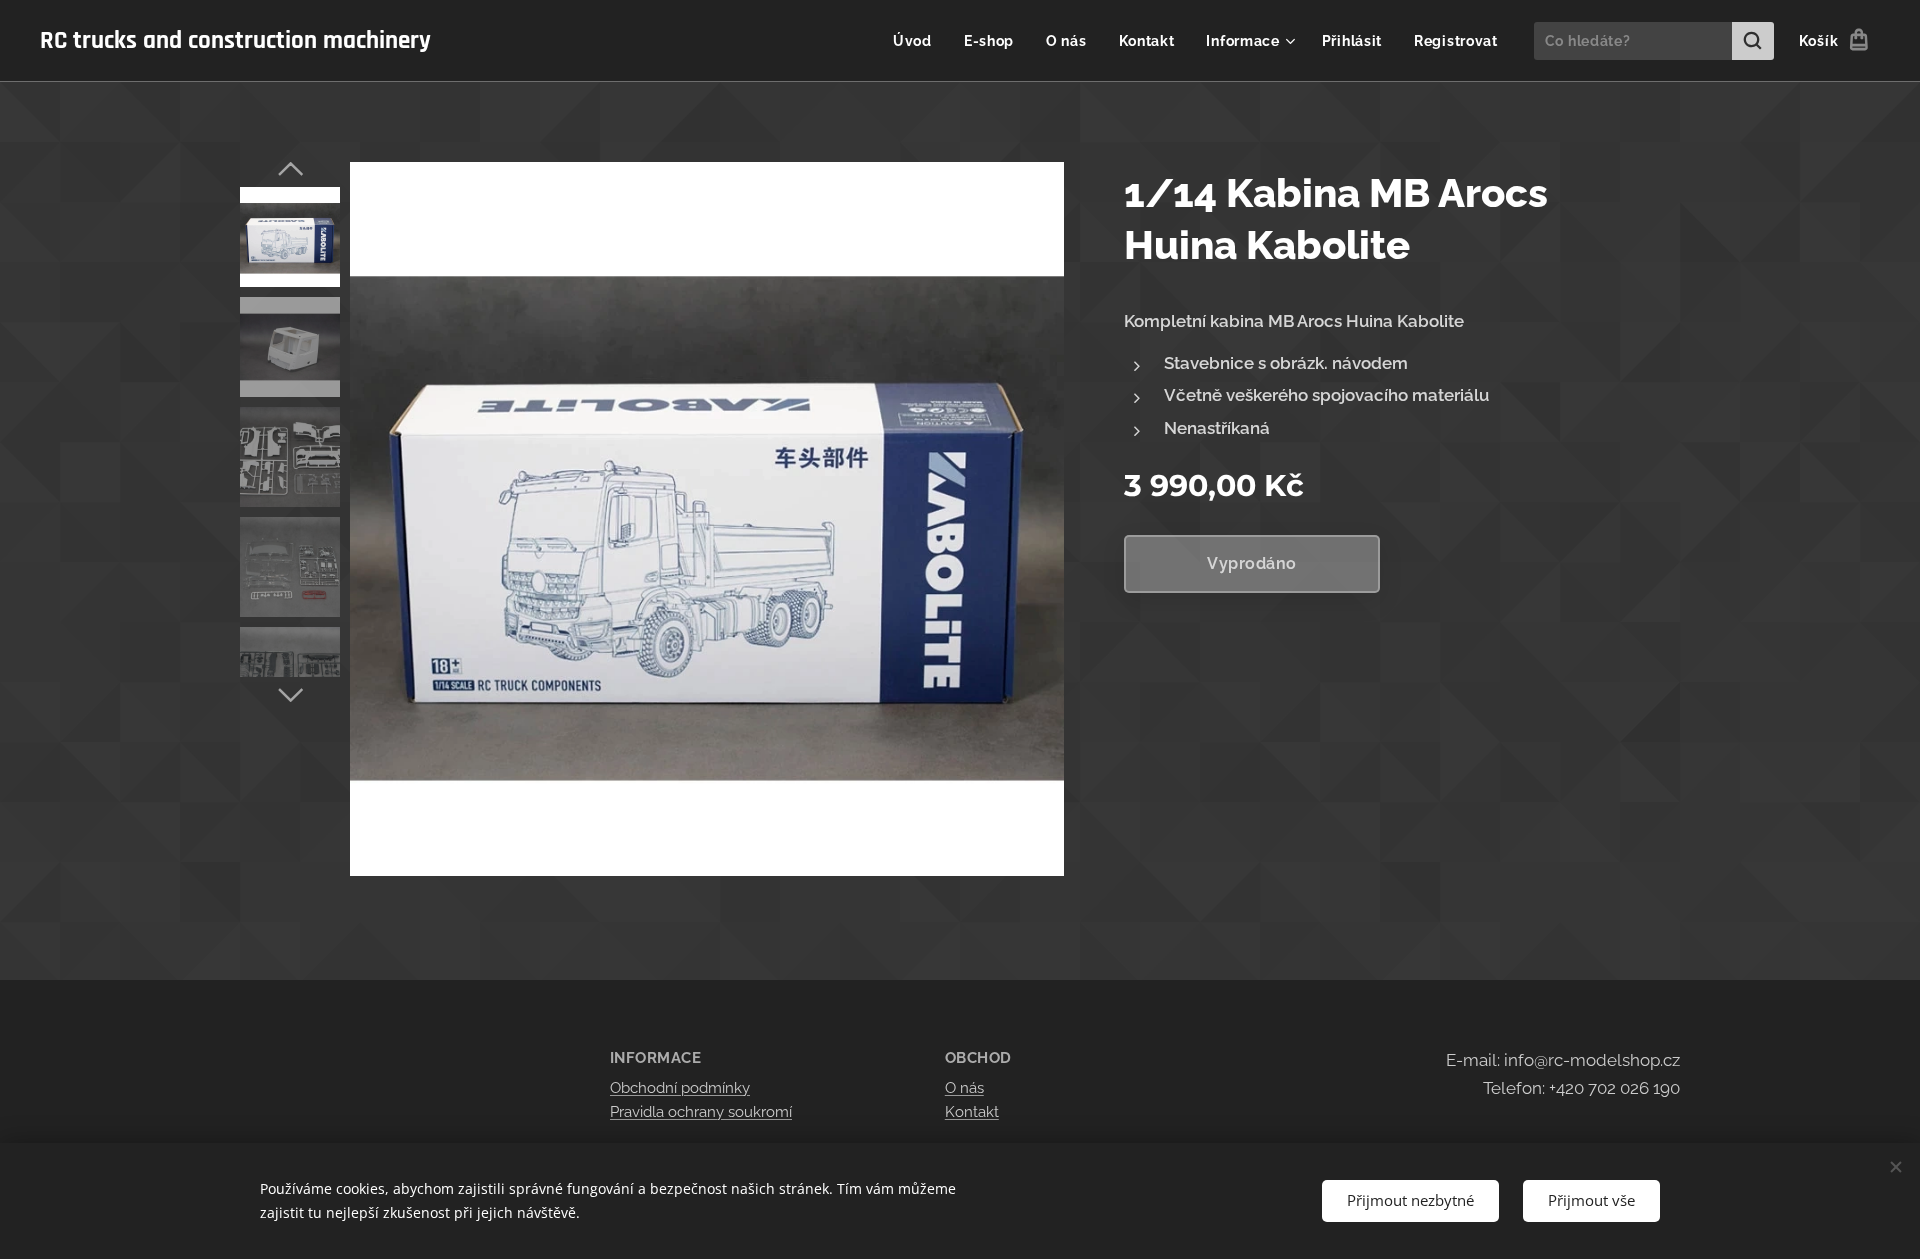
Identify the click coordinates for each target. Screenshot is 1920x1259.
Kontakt (972, 1112)
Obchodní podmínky (680, 1088)
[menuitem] (918, 41)
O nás (964, 1088)
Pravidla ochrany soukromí (701, 1112)
